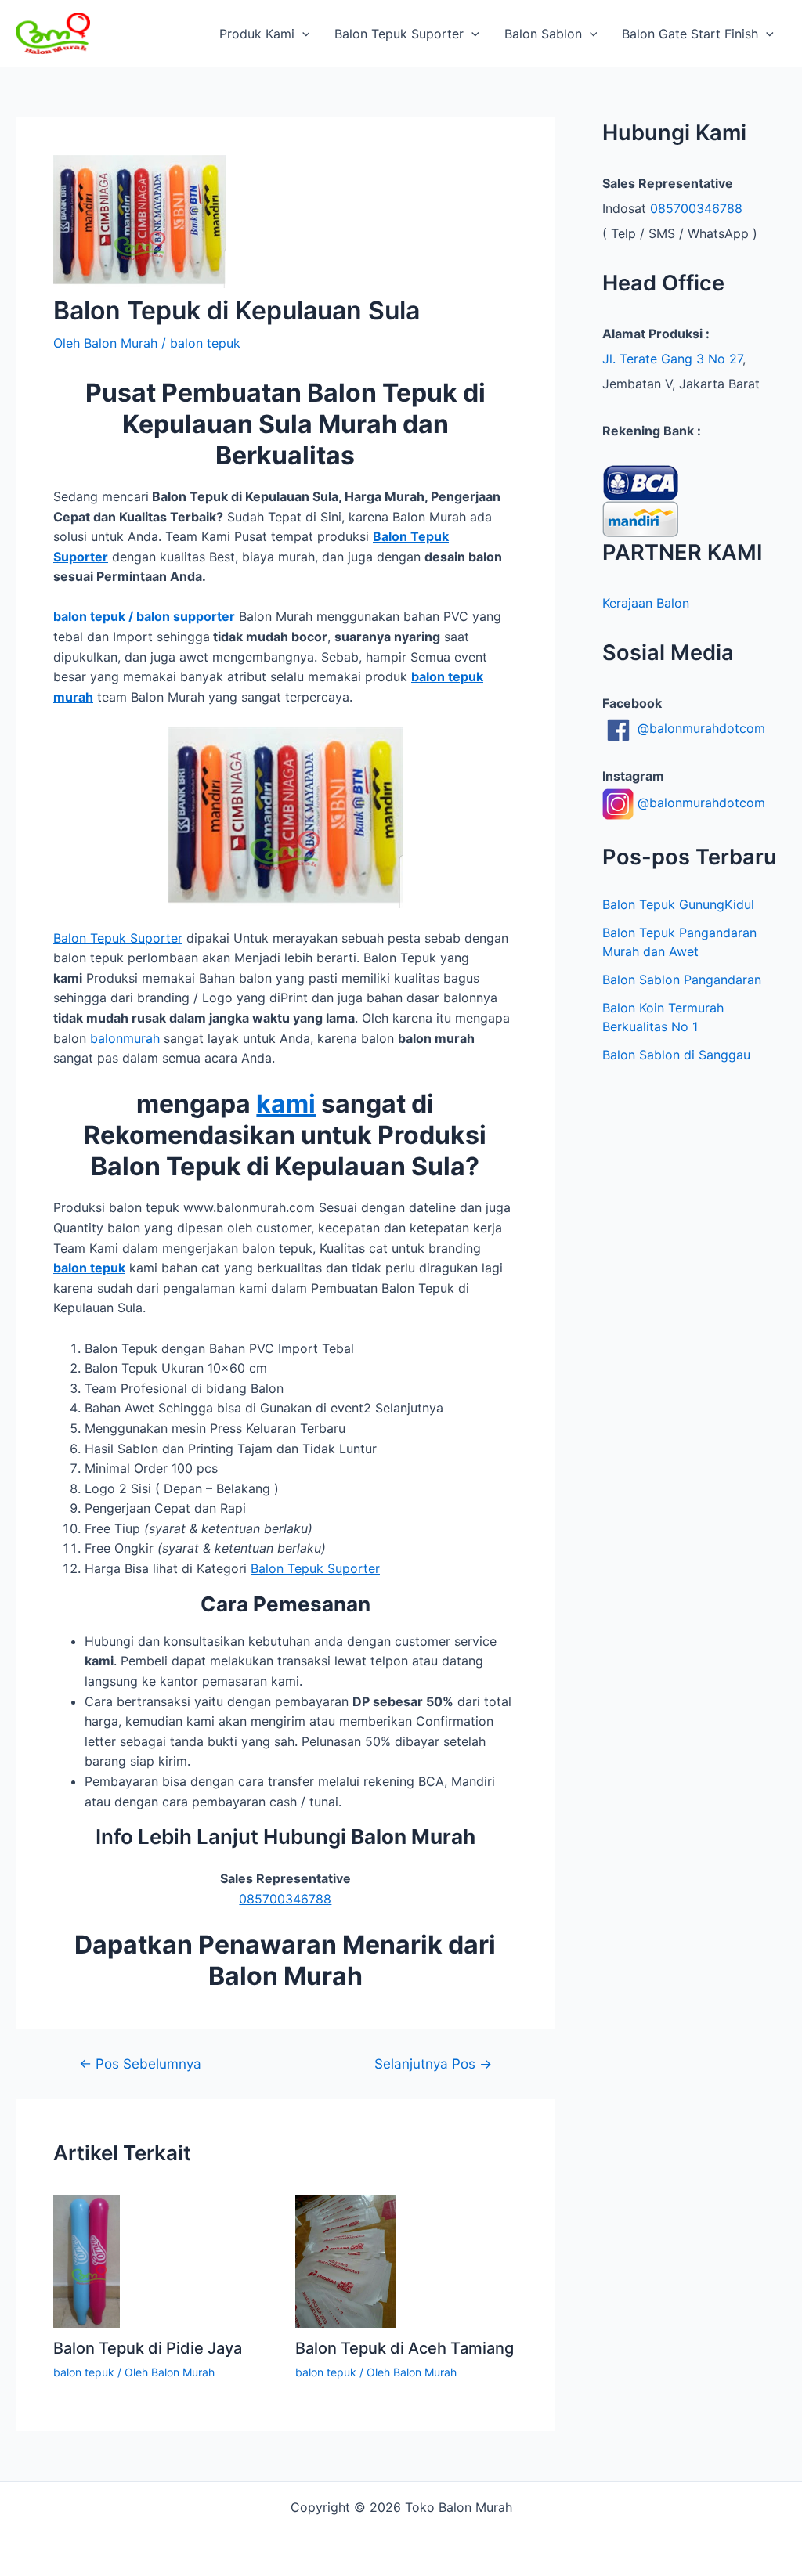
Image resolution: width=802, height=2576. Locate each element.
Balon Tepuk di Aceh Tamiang (405, 2348)
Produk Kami (257, 34)
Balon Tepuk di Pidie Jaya (148, 2348)
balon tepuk (205, 343)
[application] (302, 34)
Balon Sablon (543, 34)
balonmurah (125, 1038)
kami (286, 1104)
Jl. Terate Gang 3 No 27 (672, 359)
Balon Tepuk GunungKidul (678, 904)
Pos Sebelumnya (140, 2064)
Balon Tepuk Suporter (399, 34)
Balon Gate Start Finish (690, 34)
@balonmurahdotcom (699, 728)
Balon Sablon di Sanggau (676, 1055)
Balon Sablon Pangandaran (682, 980)
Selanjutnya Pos (433, 2064)
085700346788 (285, 1899)
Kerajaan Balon (646, 603)
